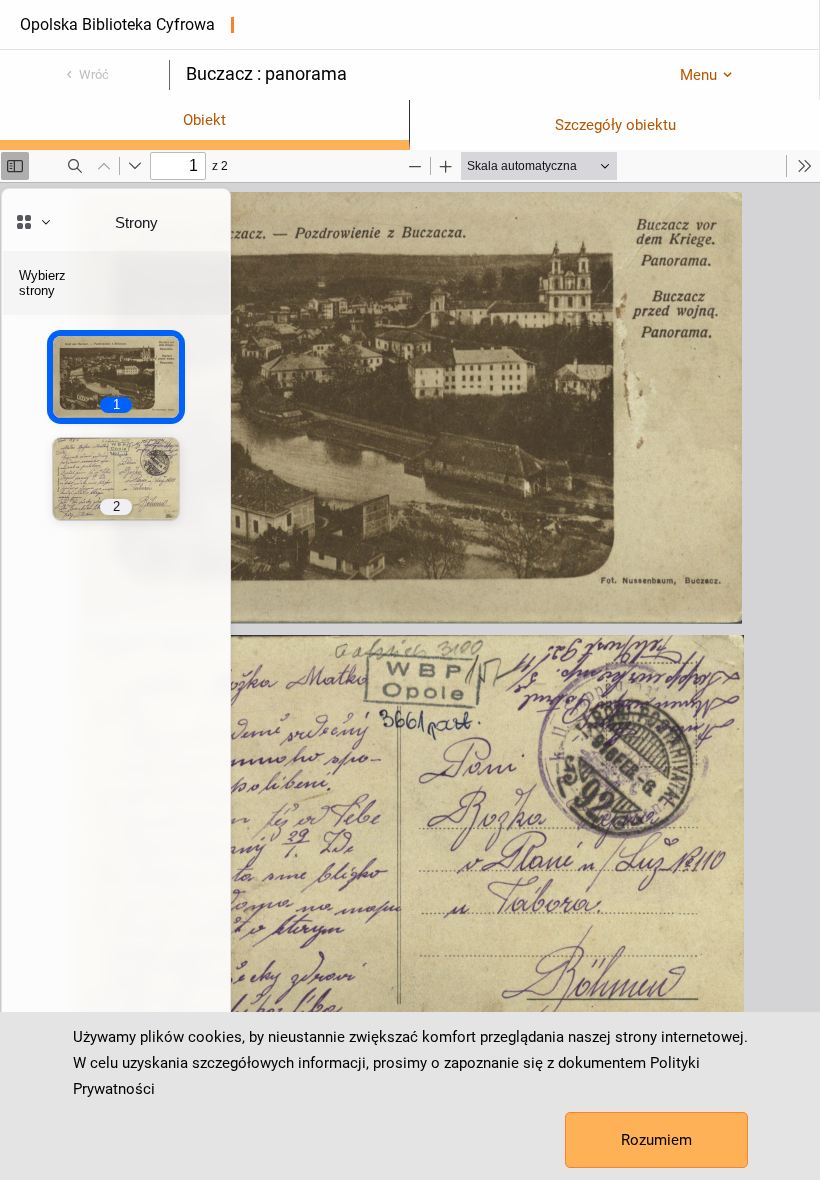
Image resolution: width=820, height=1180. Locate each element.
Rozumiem (656, 1140)
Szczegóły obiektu (615, 125)
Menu (698, 75)
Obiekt (204, 120)
